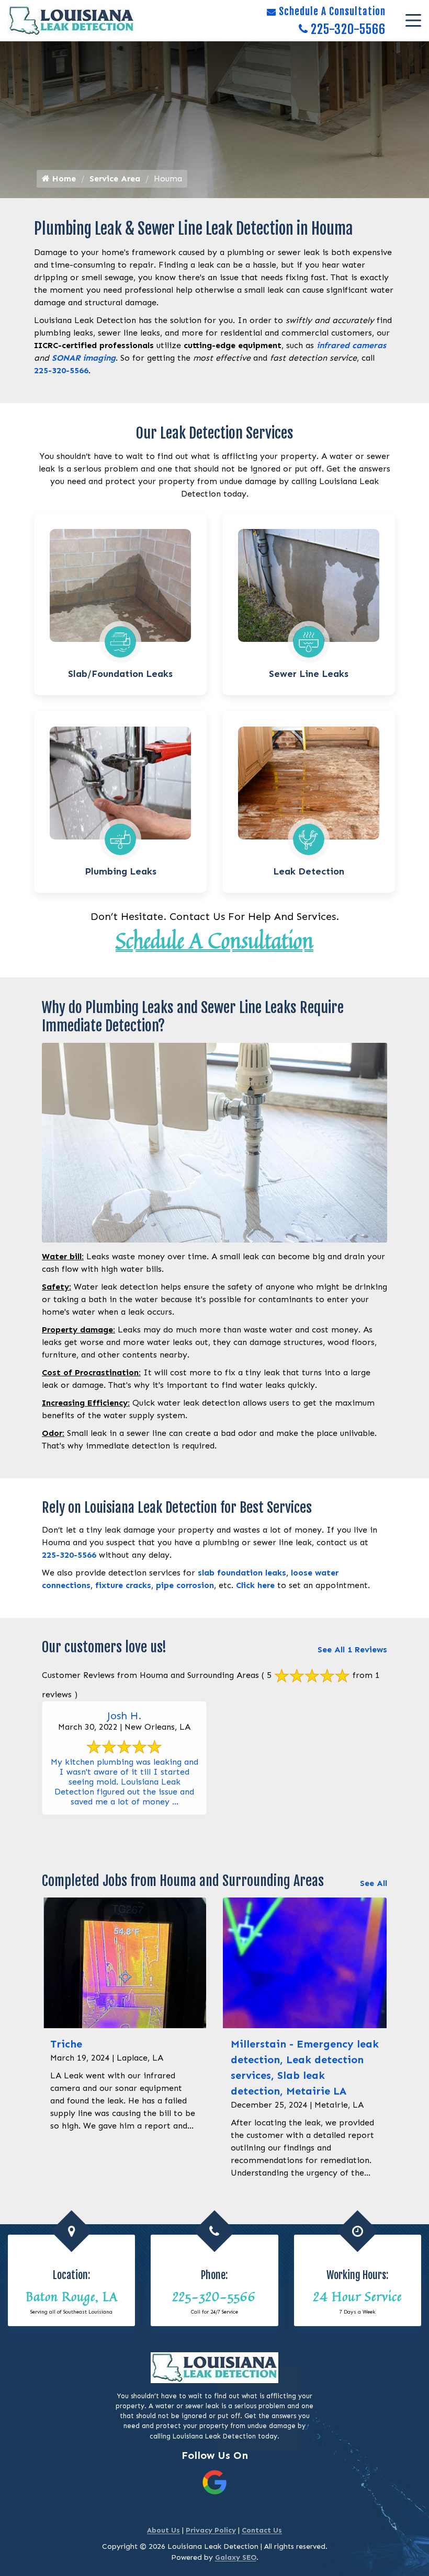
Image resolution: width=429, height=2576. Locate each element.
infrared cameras (351, 345)
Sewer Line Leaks (309, 674)
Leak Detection (309, 871)
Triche (66, 2044)
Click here (255, 1585)
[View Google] (214, 2482)
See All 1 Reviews (352, 1649)
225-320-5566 (348, 29)
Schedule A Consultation (332, 11)
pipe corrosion (185, 1585)
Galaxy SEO (236, 2557)
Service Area (115, 179)
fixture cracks (123, 1585)
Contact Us (262, 2530)
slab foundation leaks (242, 1573)
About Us (163, 2530)
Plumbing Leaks (121, 871)
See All (374, 1883)
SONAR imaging (84, 358)
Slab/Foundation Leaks (120, 674)
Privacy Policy (211, 2530)
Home (63, 179)
